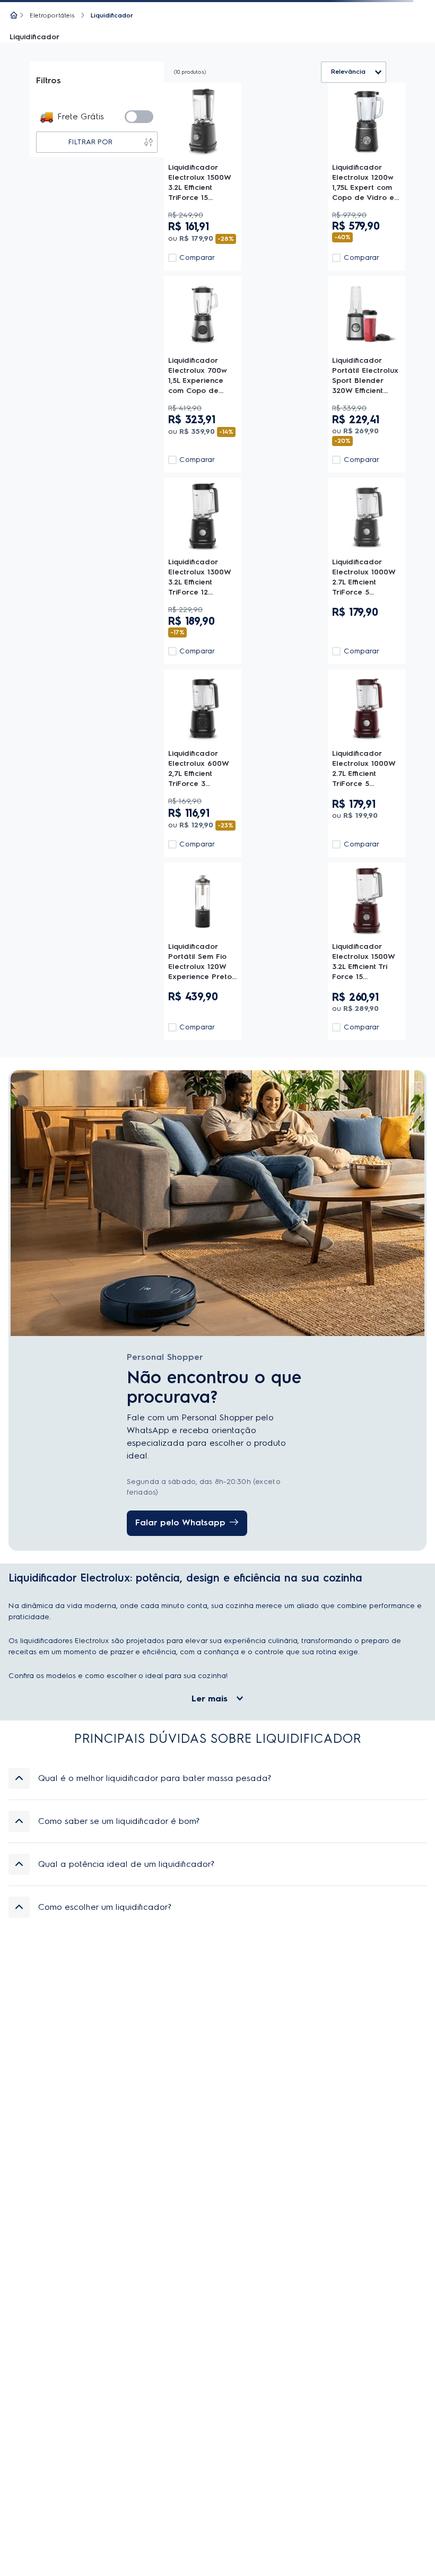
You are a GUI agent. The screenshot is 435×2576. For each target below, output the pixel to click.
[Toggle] (139, 117)
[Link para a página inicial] (14, 16)
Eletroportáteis (52, 15)
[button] (217, 1778)
